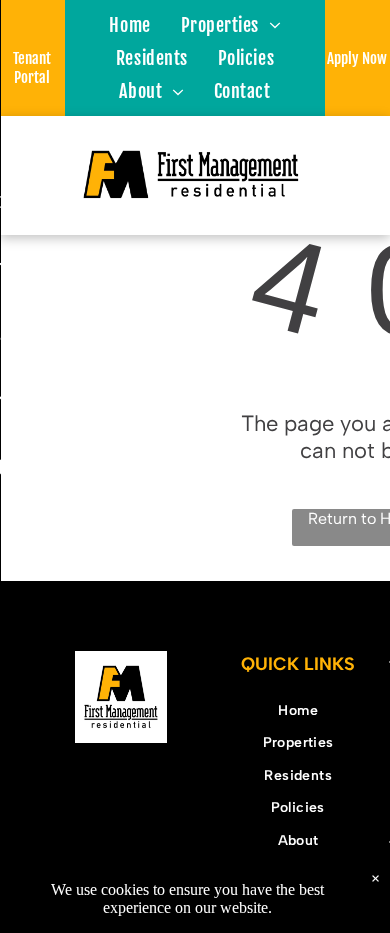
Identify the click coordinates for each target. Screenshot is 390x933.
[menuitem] (129, 24)
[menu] (30, 32)
